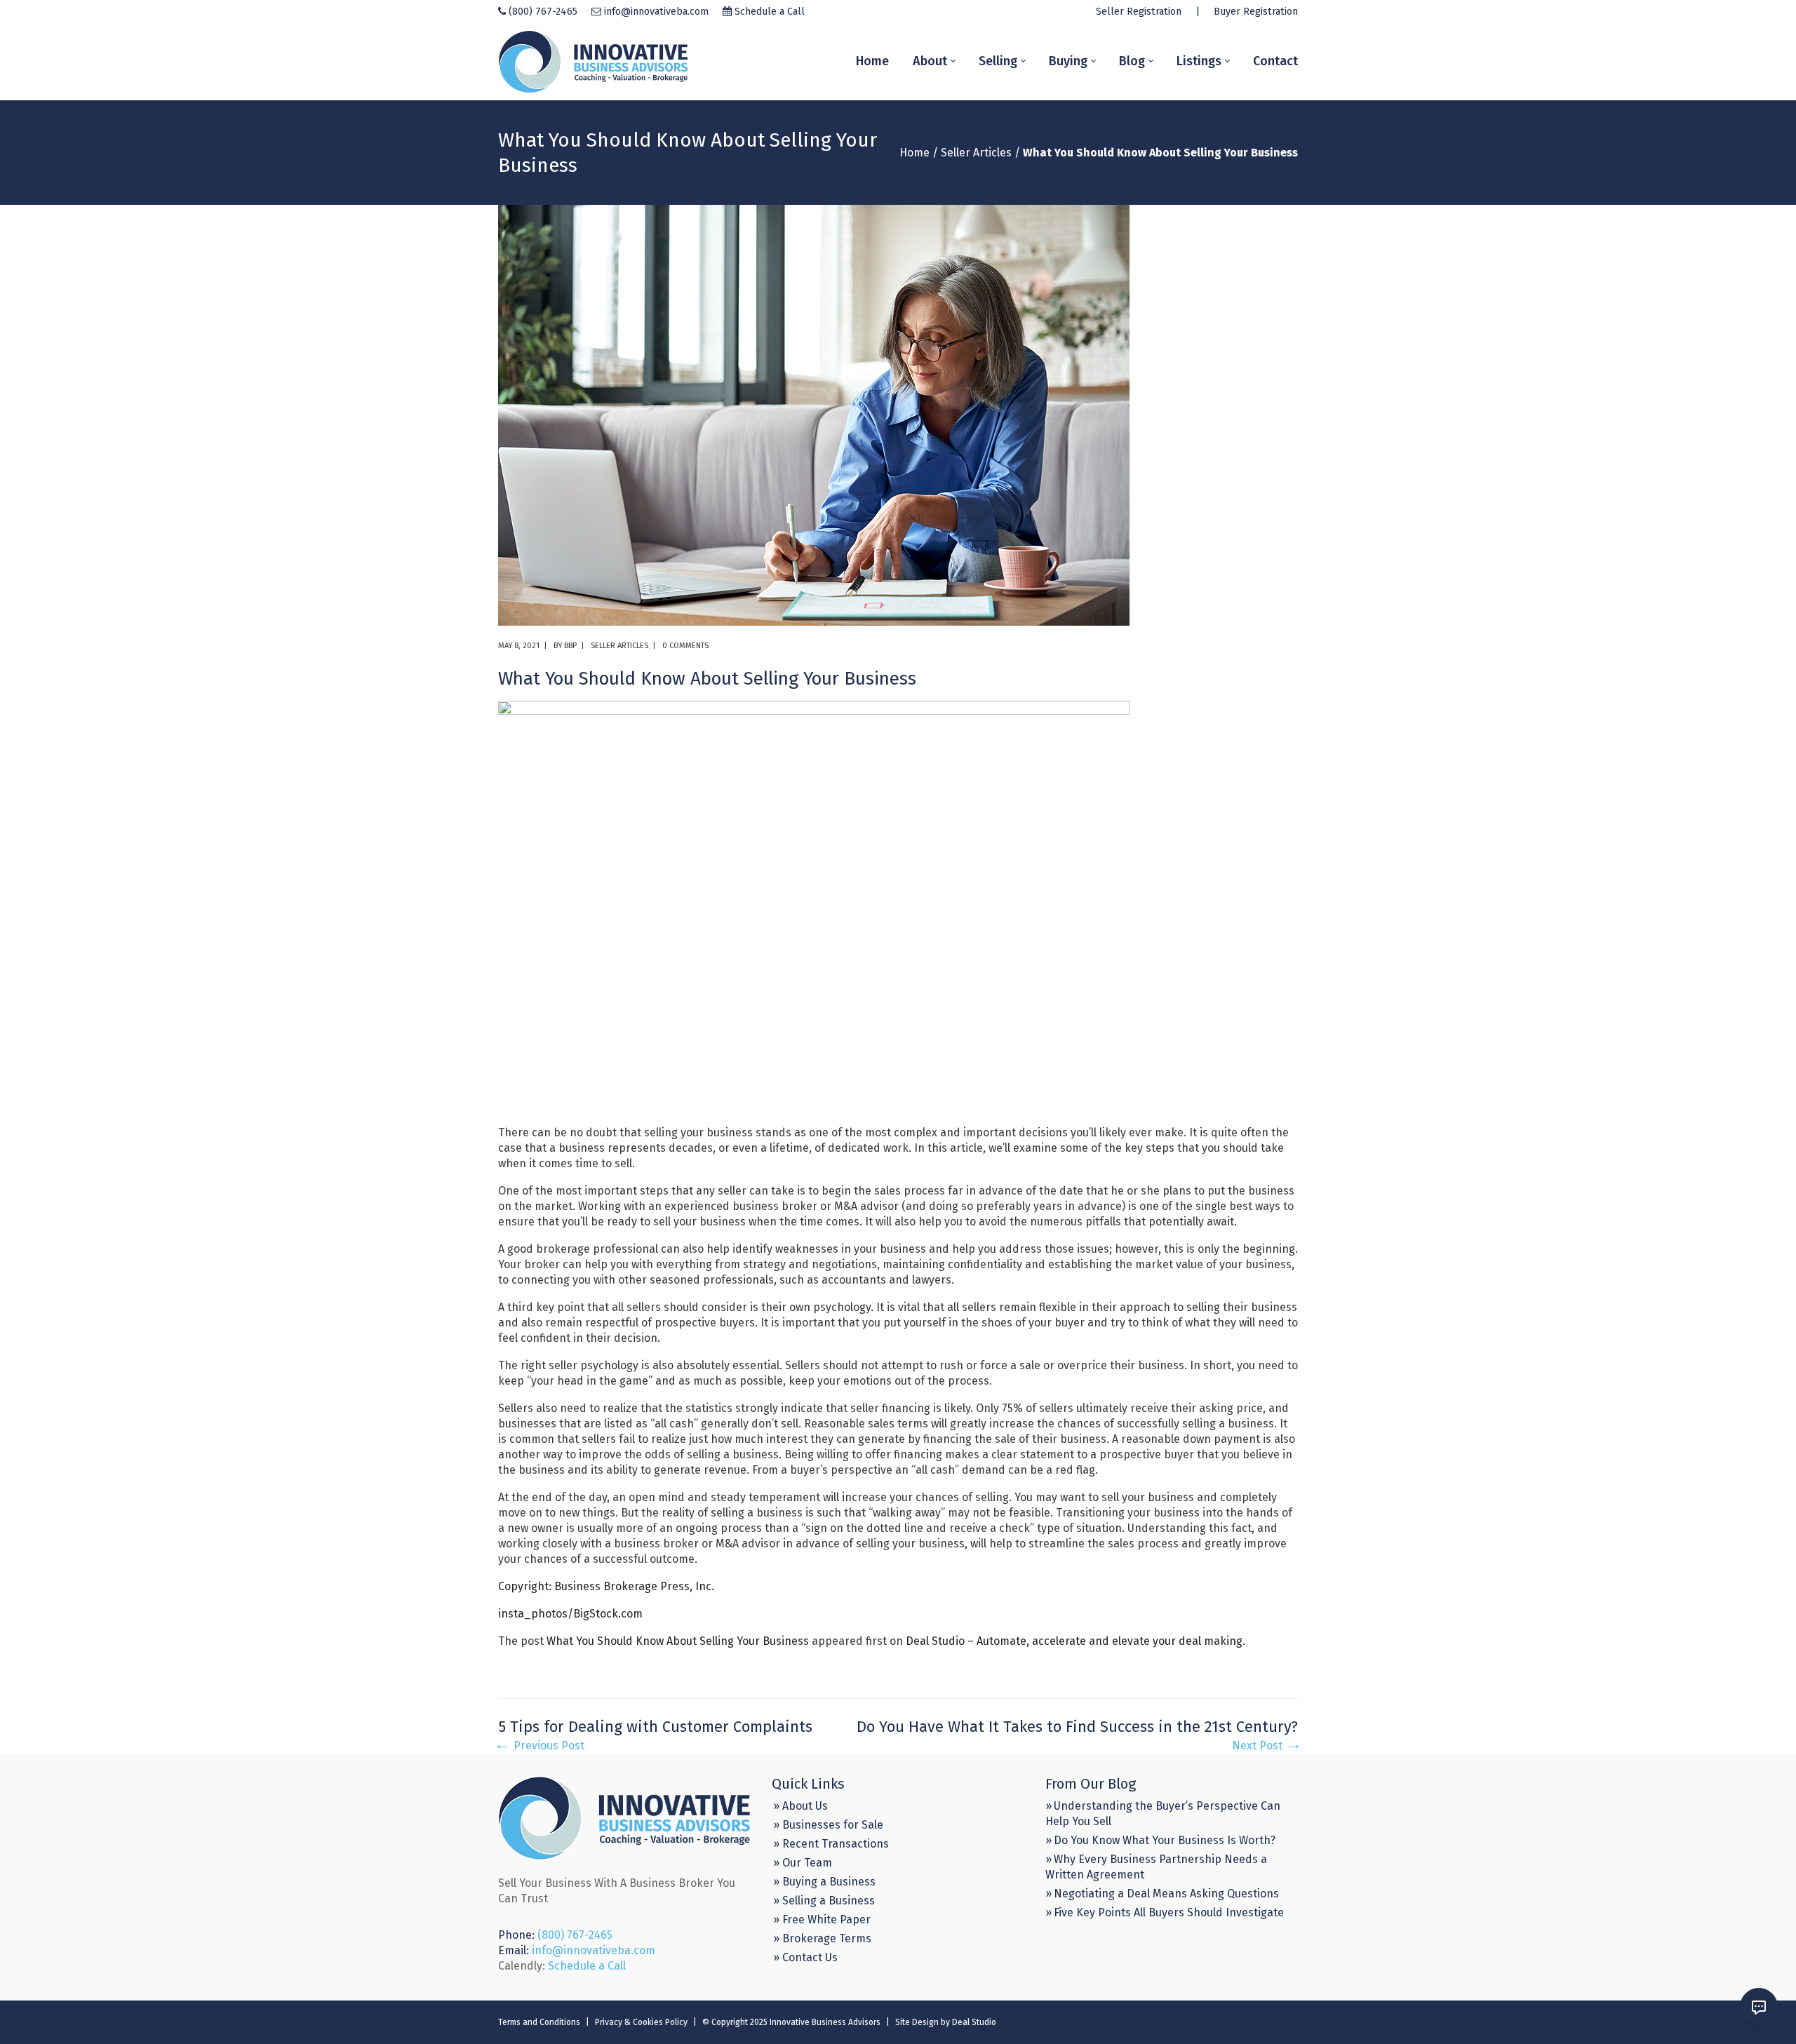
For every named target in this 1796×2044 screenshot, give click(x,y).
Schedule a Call (770, 12)
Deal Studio (974, 2022)
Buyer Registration (1256, 12)
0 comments (685, 646)
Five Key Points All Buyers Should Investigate (1169, 1912)
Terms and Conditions (539, 2022)
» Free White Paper (822, 1919)
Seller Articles (976, 153)
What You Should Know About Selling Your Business (678, 1641)
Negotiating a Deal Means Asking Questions (1166, 1894)
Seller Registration (1139, 12)
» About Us (800, 1806)
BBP (570, 646)
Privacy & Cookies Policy (641, 2022)
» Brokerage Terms (822, 1938)
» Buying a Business (824, 1882)
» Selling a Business (824, 1901)
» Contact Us (805, 1957)
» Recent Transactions (831, 1844)
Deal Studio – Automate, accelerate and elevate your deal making (1074, 1641)
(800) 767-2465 (543, 12)
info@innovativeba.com (656, 12)
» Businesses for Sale (828, 1825)
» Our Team (803, 1863)
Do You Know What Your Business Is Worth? (1165, 1840)
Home (914, 153)
